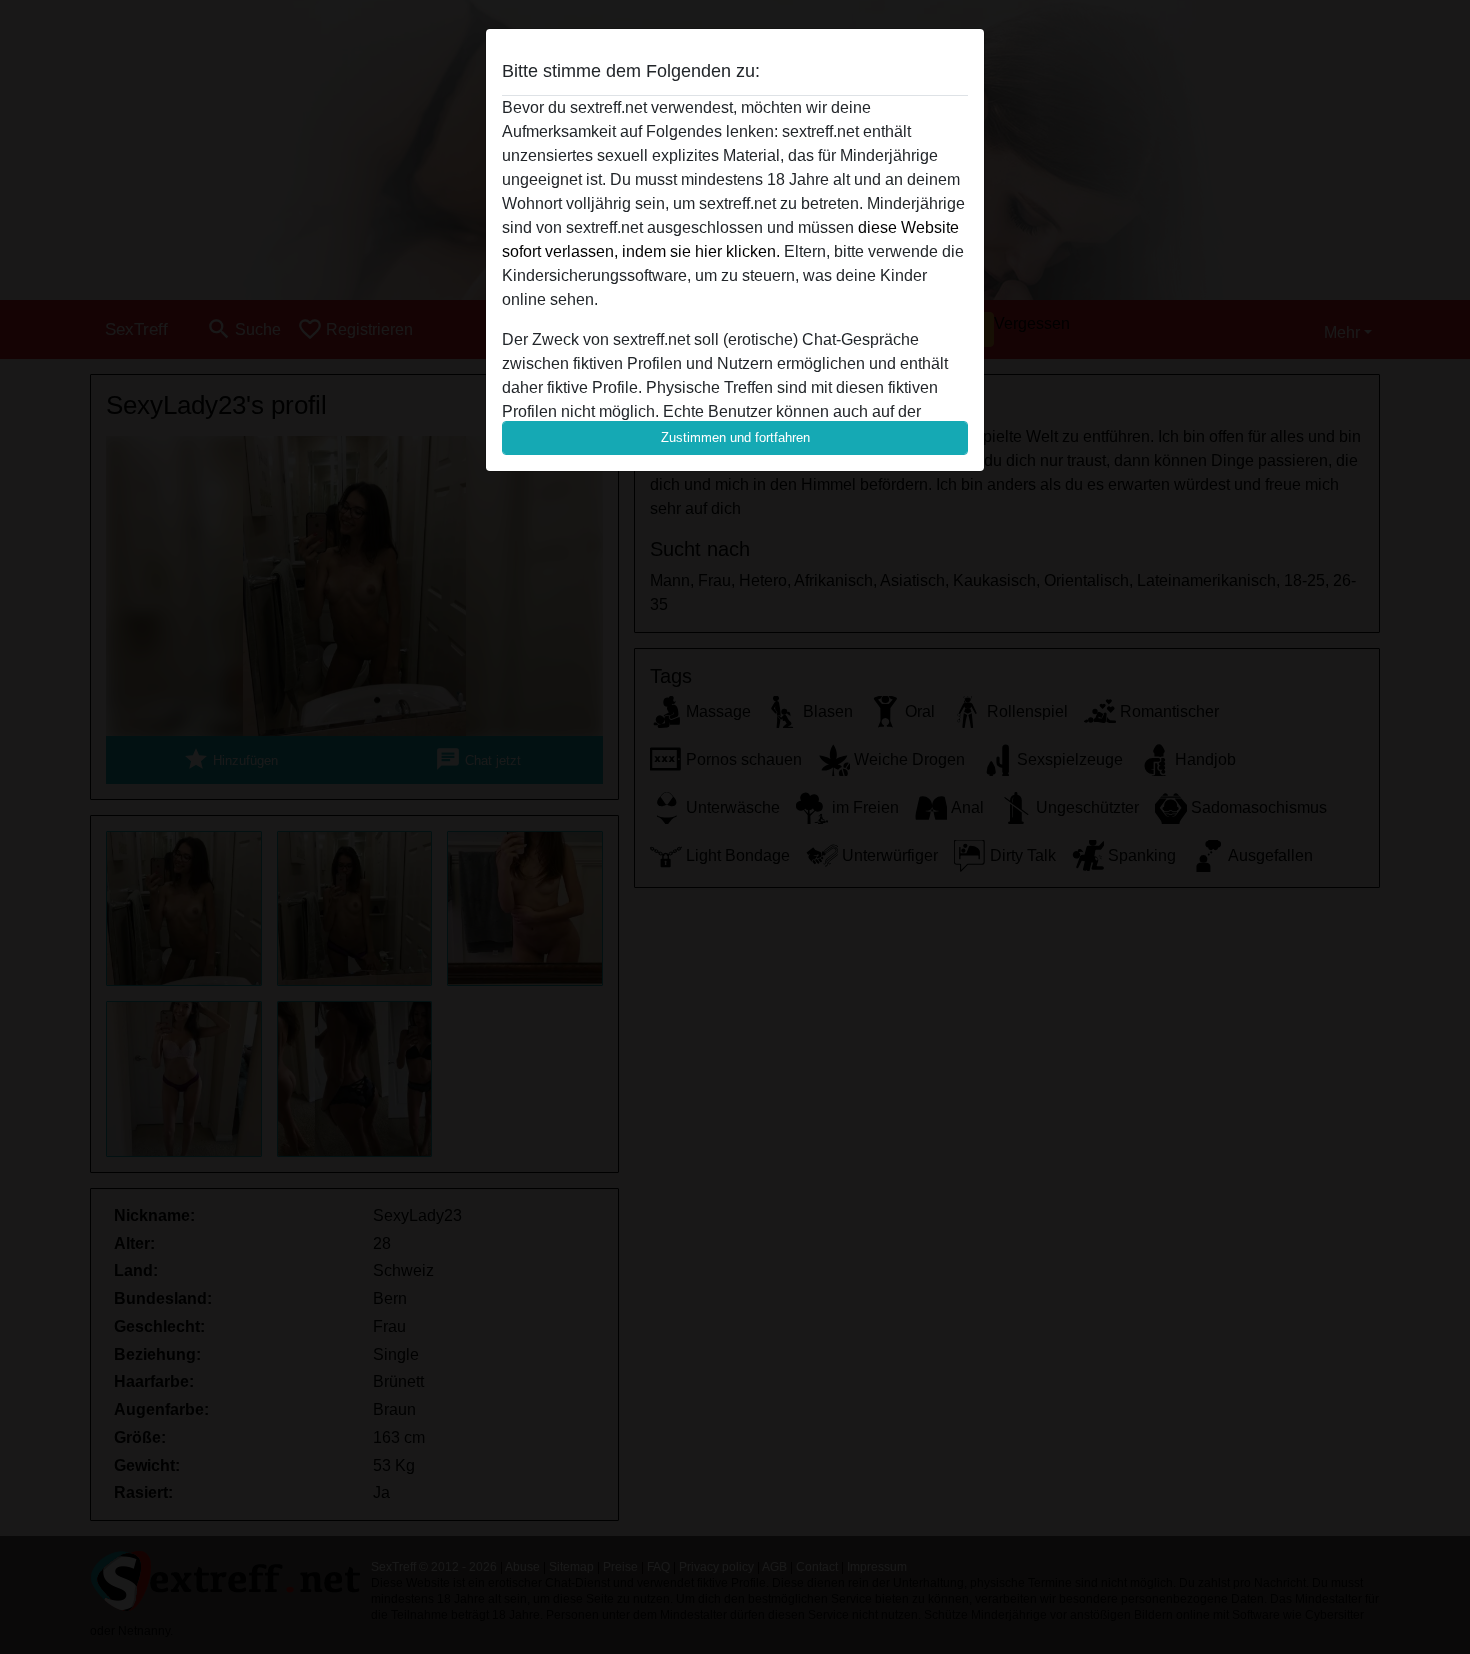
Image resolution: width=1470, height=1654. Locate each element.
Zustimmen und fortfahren (735, 437)
